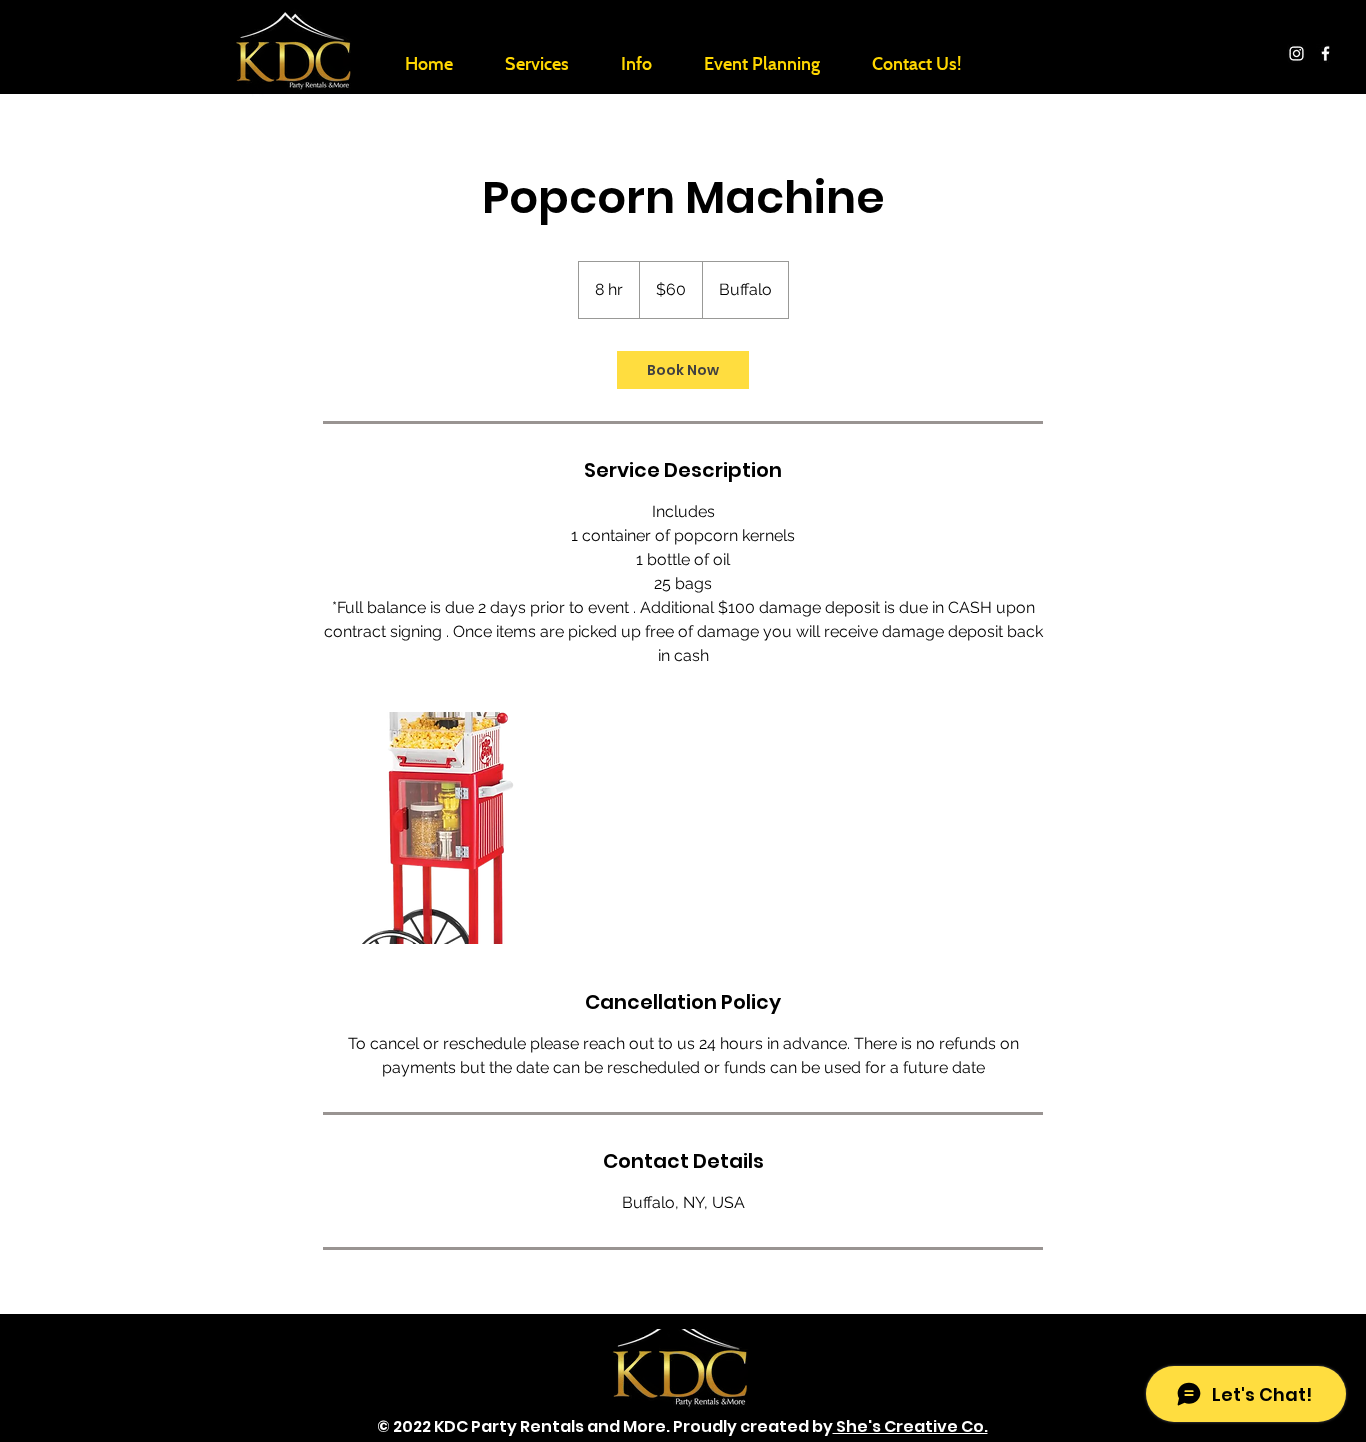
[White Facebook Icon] (1325, 53)
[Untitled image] (439, 828)
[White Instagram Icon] (1296, 53)
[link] (683, 370)
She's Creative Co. (910, 1426)
